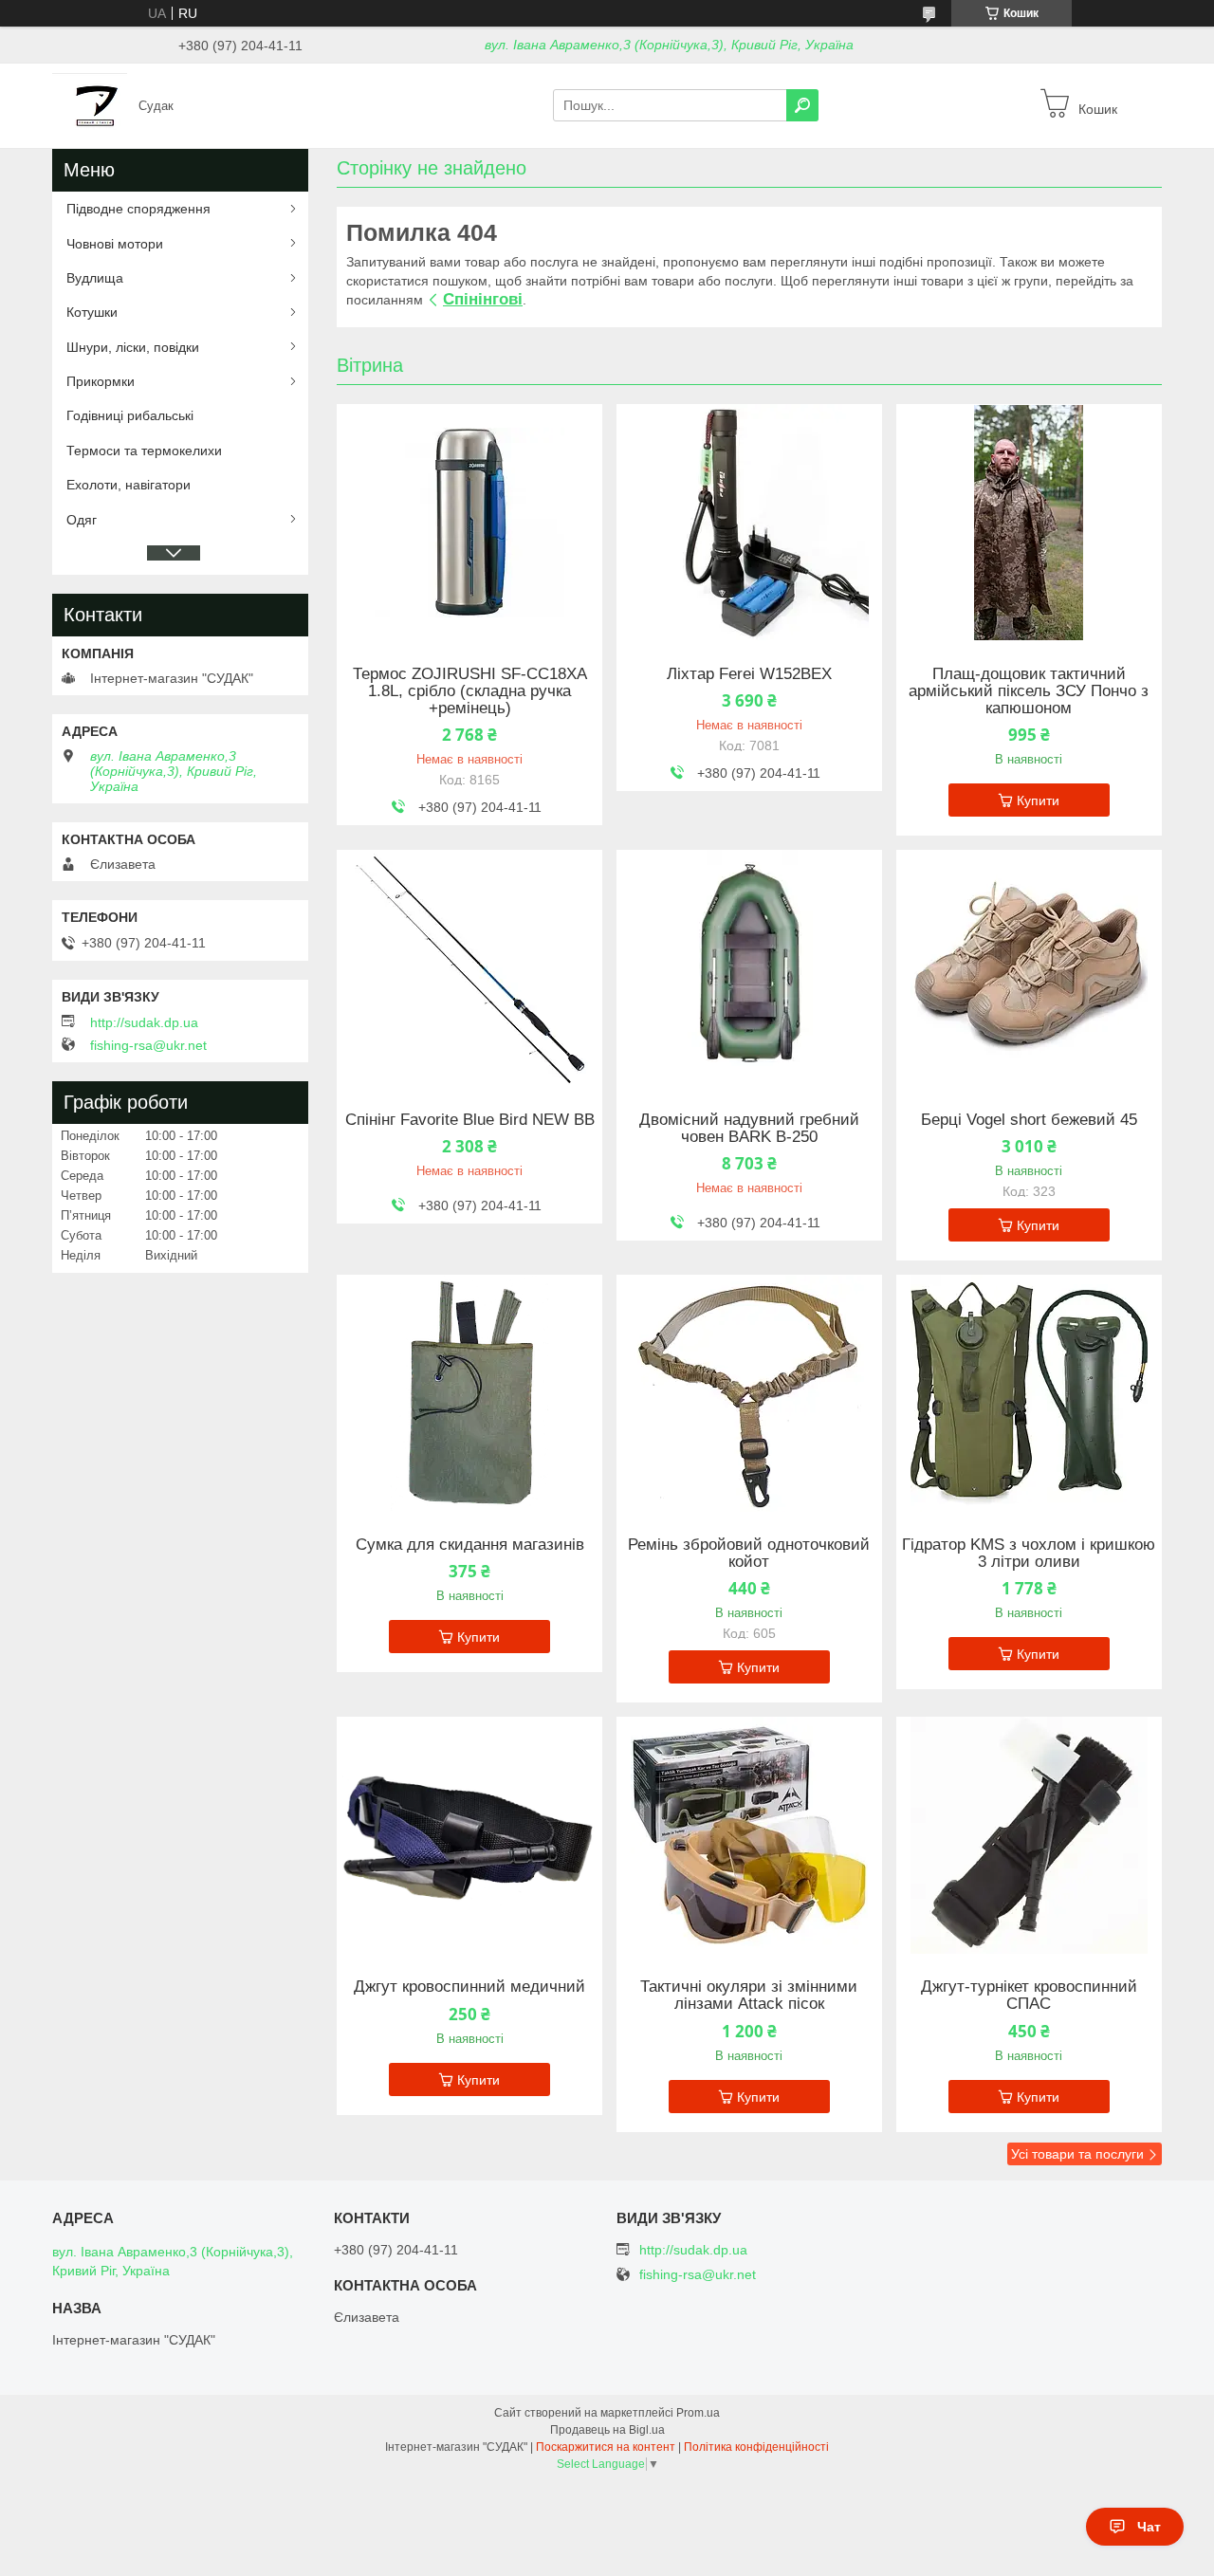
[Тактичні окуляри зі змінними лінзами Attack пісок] (749, 1835)
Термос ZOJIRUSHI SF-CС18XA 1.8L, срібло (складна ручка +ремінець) (470, 691)
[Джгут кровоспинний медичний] (469, 1835)
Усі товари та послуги (1077, 2154)
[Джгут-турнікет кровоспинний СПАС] (1029, 1835)
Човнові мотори (115, 244)
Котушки (92, 312)
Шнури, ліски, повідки (133, 347)
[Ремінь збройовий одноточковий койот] (749, 1393)
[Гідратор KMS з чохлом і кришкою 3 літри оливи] (1029, 1393)
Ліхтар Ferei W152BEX (749, 674)
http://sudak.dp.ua (144, 1022)
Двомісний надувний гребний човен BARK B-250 (749, 1129)
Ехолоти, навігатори (129, 485)
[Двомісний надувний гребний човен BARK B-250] (749, 968)
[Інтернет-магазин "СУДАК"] (90, 104)
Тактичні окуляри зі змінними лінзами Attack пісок (749, 1996)
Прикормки (101, 381)
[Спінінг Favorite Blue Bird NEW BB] (469, 968)
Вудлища (95, 278)
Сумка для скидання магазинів (470, 1545)
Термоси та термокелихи (144, 451)
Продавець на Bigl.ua (607, 2430)
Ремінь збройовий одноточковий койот (749, 1554)
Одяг (82, 520)
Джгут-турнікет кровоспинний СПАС (1029, 1996)
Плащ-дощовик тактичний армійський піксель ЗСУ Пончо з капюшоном (1029, 691)
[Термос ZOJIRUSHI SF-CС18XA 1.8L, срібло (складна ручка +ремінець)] (469, 523)
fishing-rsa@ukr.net (148, 1045)
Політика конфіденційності (756, 2447)
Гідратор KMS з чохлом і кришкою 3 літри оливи (1029, 1554)
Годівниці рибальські (130, 415)
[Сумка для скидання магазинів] (469, 1393)
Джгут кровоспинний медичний (469, 1987)
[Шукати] (802, 105)
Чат (1149, 2527)
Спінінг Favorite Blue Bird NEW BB (470, 1120)
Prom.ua (698, 2413)
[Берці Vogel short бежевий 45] (1029, 968)
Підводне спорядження (138, 209)
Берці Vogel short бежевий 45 (1029, 1120)
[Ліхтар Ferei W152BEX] (749, 523)
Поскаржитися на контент (606, 2447)
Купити (1038, 800)
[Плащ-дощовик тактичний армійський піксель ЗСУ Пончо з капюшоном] (1029, 523)
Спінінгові (483, 299)
